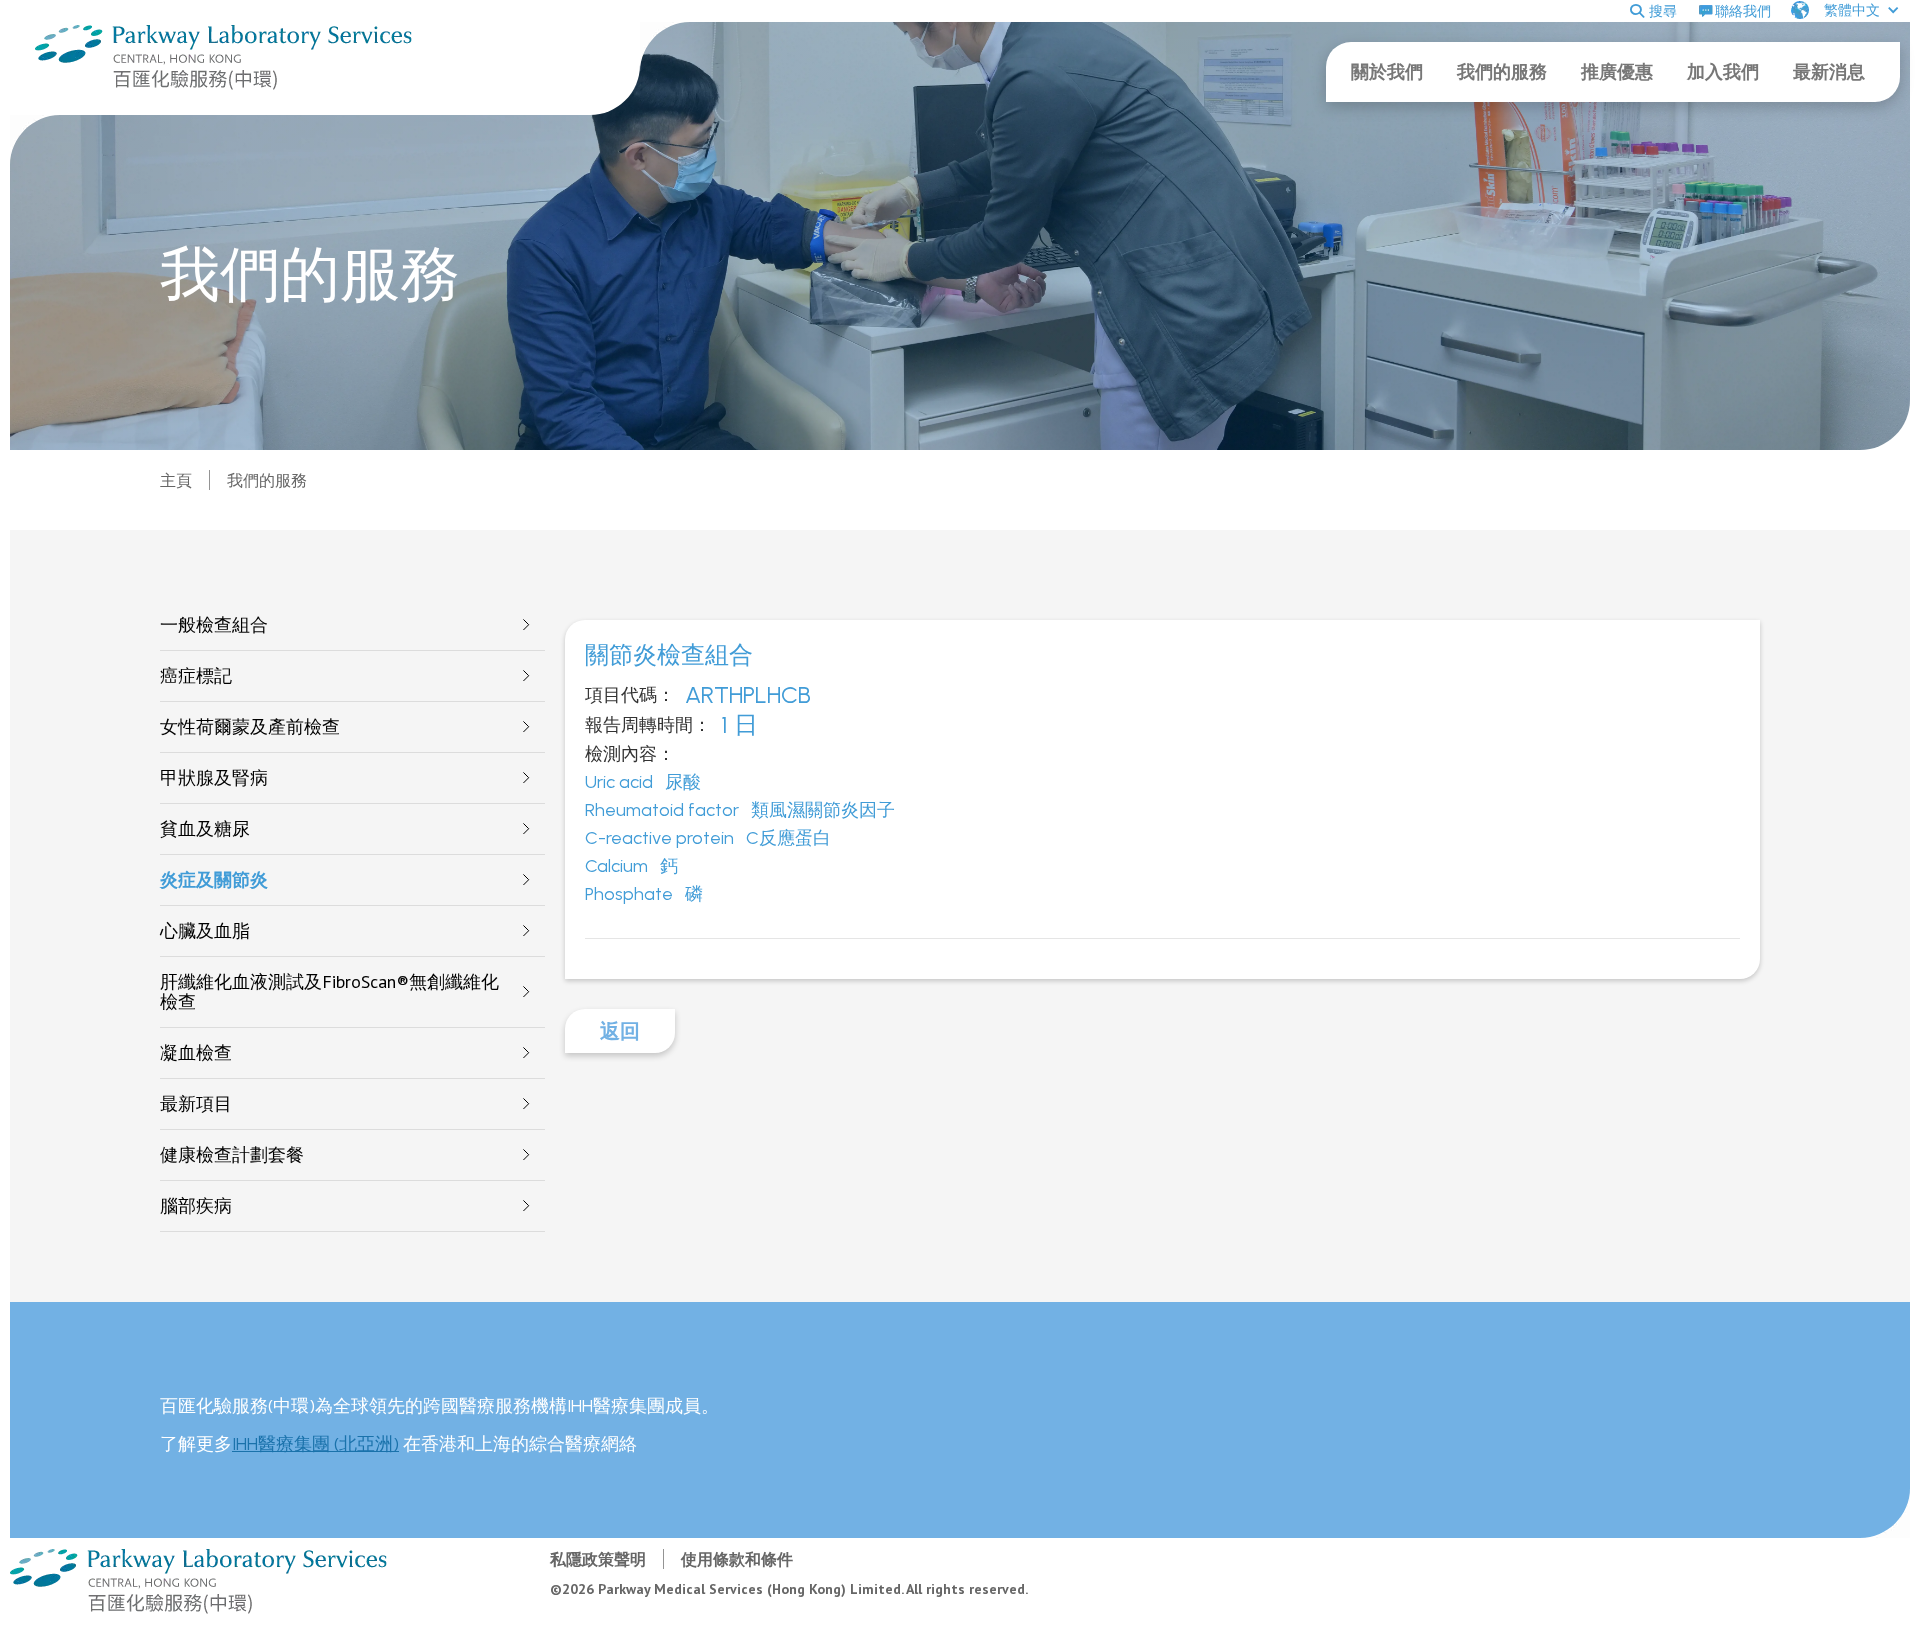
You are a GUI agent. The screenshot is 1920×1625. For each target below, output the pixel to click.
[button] (1845, 10)
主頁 (176, 480)
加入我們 (1723, 72)
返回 (620, 1031)
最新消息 (1829, 72)
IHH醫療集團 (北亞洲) (315, 1444)
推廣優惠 (1617, 72)
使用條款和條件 (737, 1559)
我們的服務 (1502, 72)
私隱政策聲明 (598, 1559)
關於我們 (1387, 72)
